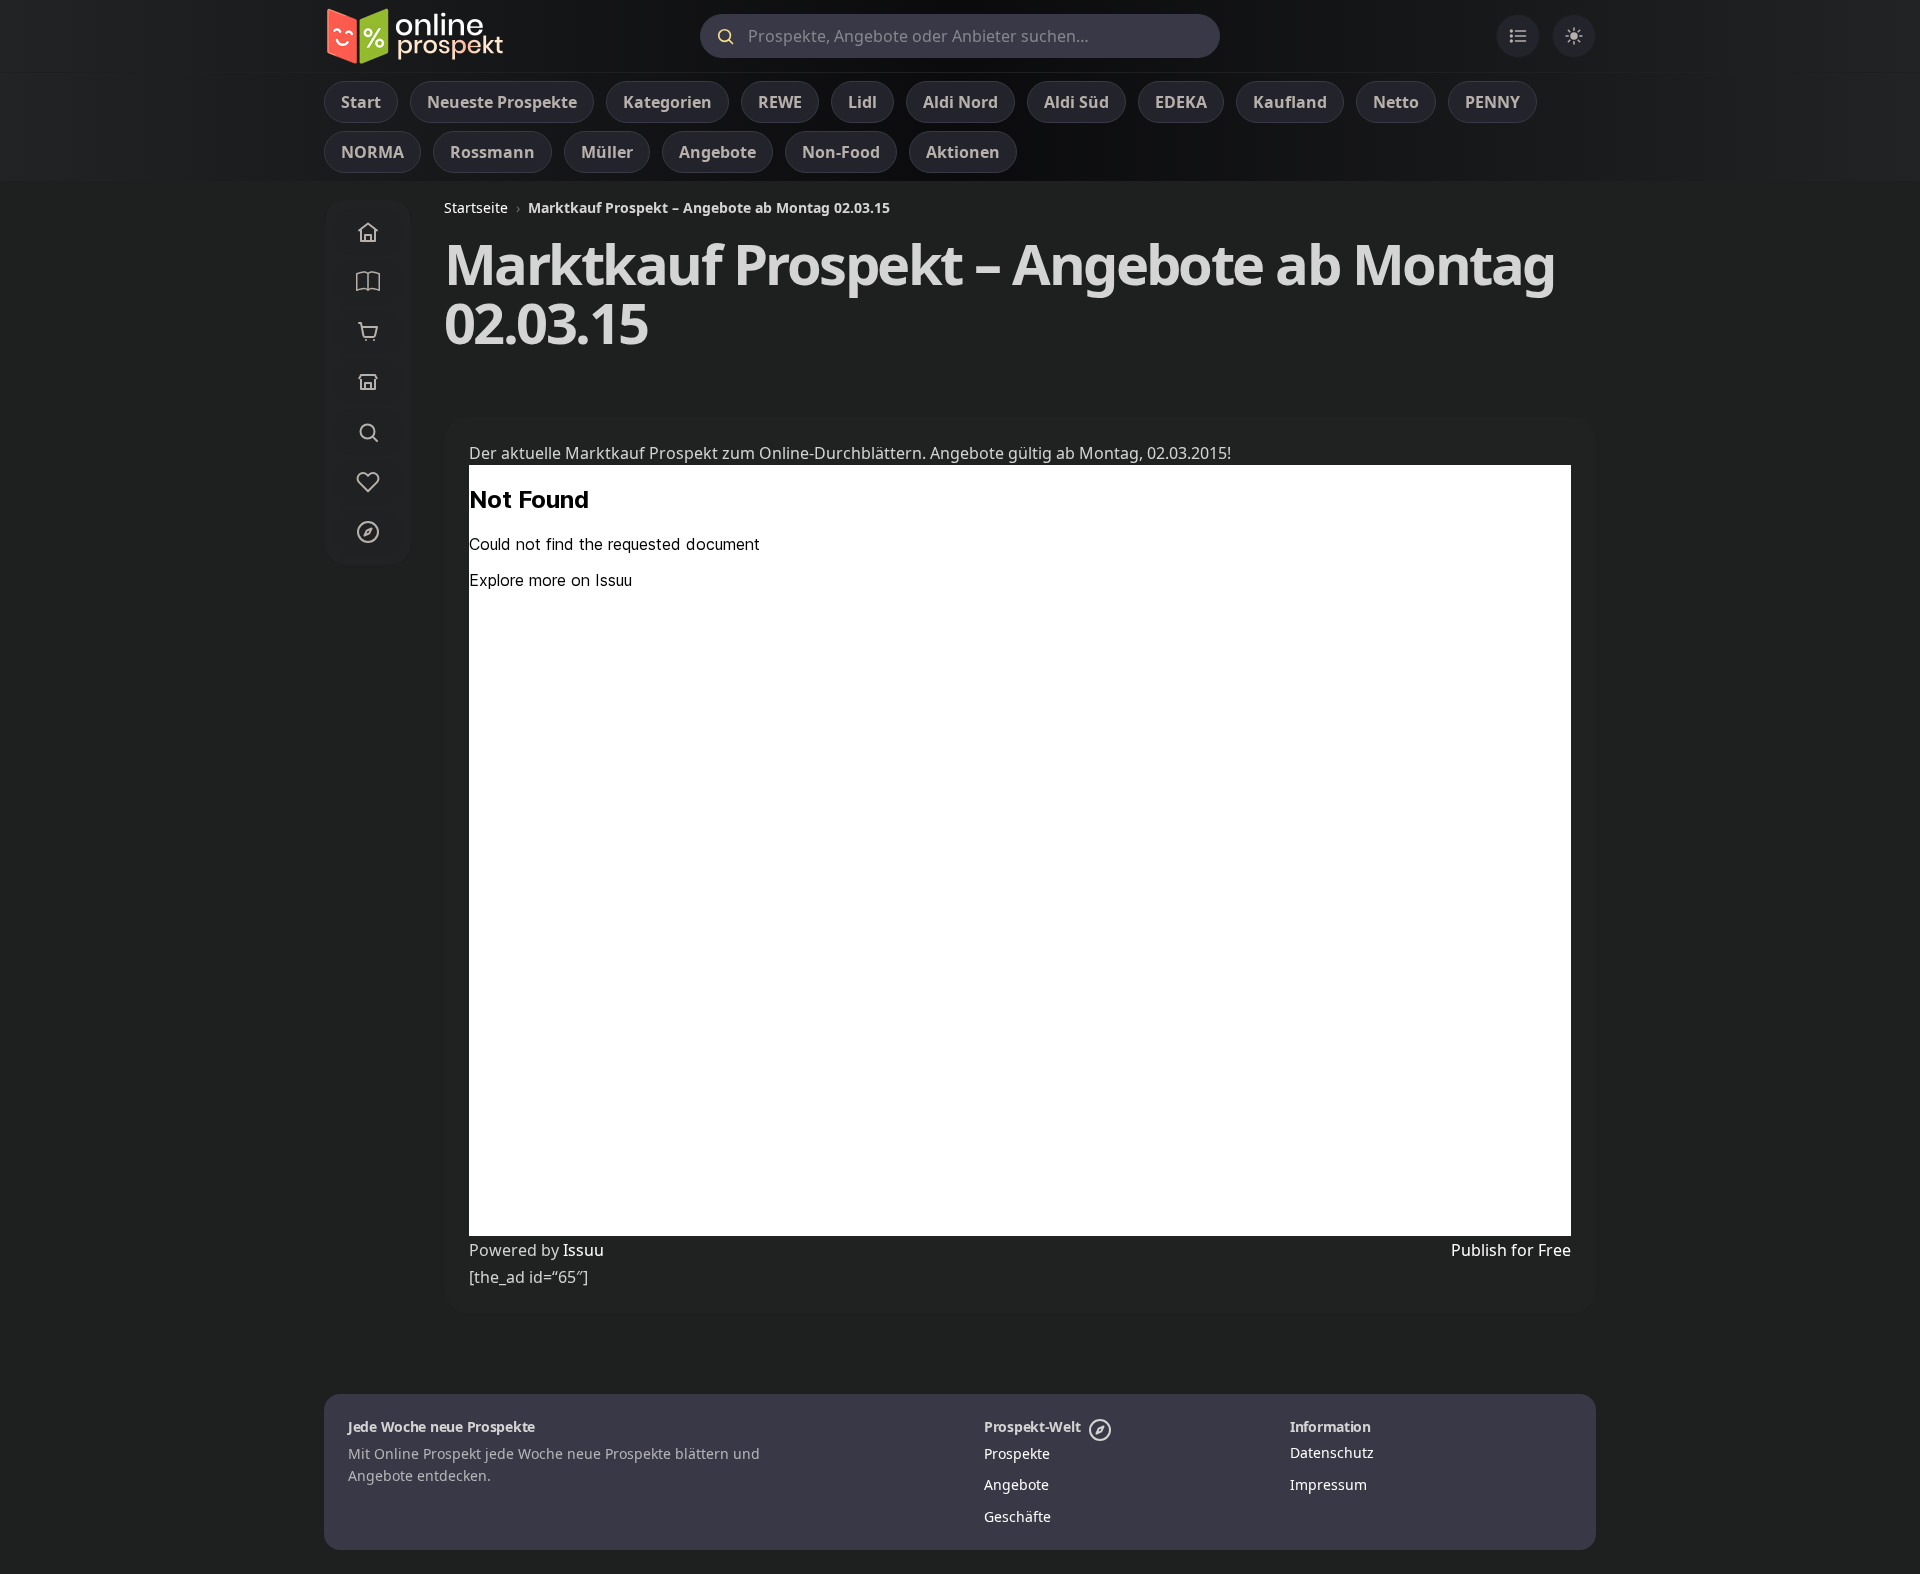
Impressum (1328, 1484)
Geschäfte (1017, 1516)
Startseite (476, 207)
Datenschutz (1332, 1452)
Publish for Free (1511, 1250)
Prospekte (1017, 1453)
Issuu (583, 1250)
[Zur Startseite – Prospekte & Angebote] (414, 36)
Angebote (1016, 1484)
